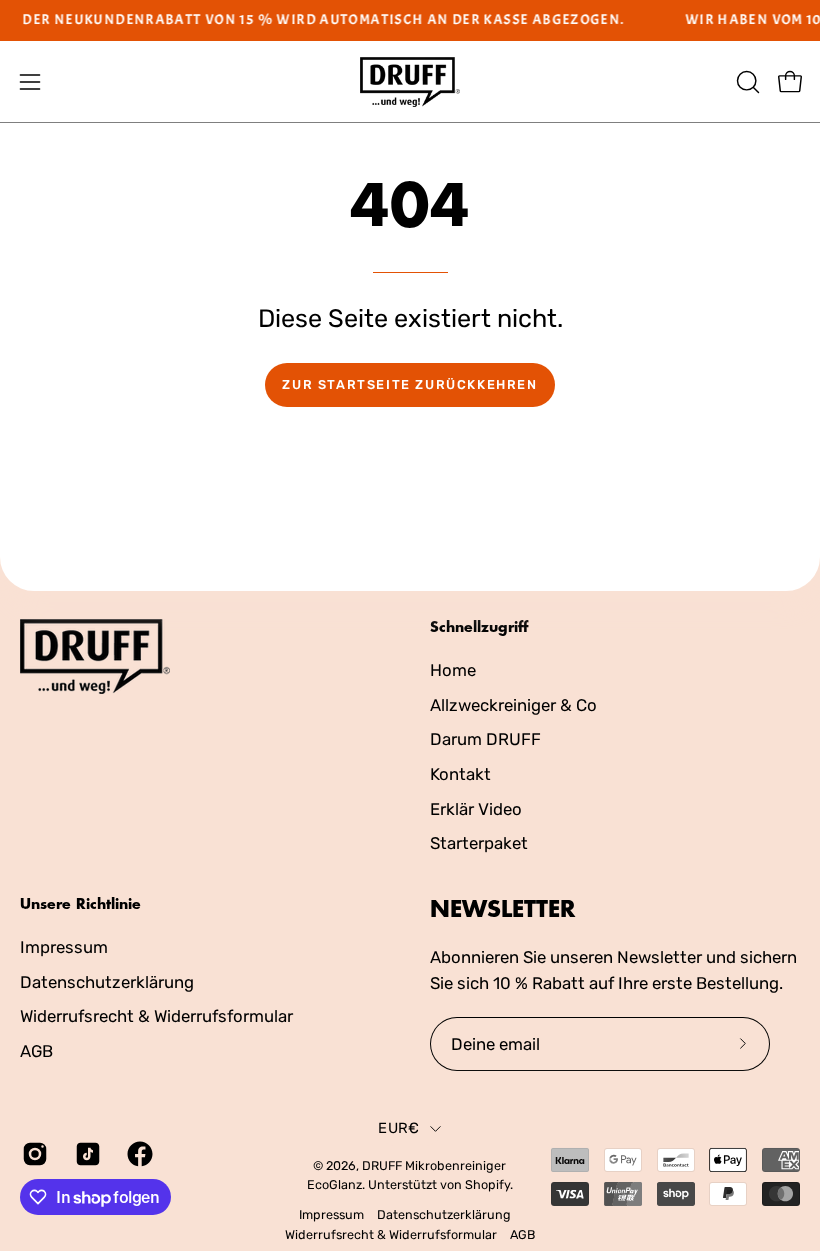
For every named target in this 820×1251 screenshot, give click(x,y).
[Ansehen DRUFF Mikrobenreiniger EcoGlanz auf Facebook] (138, 1154)
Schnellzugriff (479, 627)
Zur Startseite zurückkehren (409, 384)
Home (453, 670)
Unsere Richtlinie (80, 904)
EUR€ (398, 1128)
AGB (36, 1050)
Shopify (487, 1184)
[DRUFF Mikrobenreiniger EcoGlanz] (410, 82)
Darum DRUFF (485, 739)
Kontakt (460, 773)
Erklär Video (476, 808)
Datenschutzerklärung (107, 981)
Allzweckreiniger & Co (513, 704)
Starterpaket (479, 843)
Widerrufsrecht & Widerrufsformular (156, 1016)
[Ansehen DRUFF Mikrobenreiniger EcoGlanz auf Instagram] (33, 1154)
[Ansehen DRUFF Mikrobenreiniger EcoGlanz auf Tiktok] (86, 1154)
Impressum (64, 947)
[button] (746, 82)
